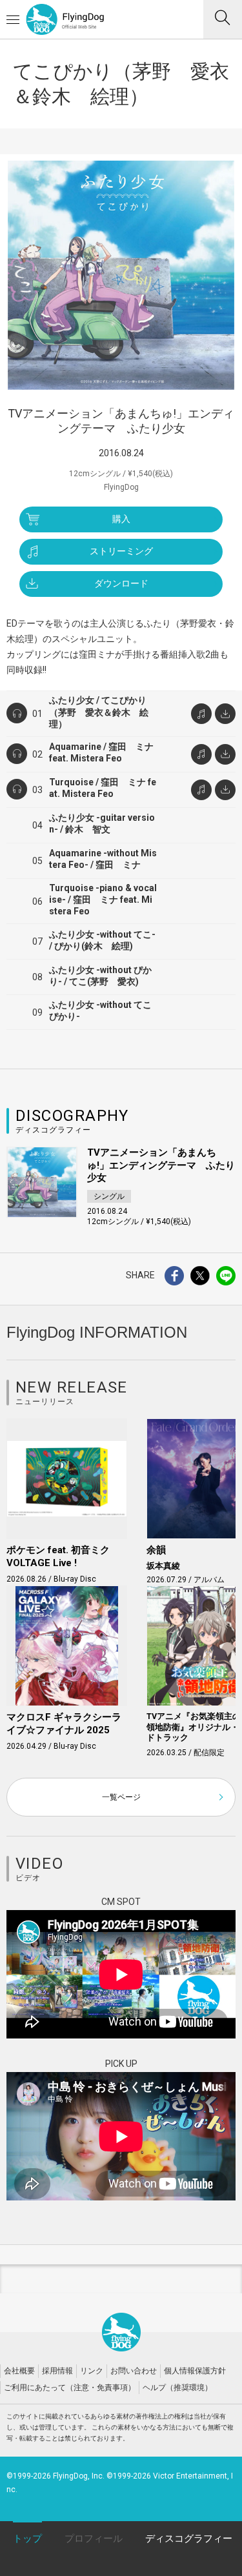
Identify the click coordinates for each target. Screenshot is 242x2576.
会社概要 (19, 2371)
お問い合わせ (134, 2371)
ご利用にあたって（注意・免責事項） (70, 2388)
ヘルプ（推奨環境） (177, 2388)
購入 (121, 519)
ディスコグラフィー (189, 2539)
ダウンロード (121, 583)
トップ (27, 2539)
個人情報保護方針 (195, 2371)
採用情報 (57, 2371)
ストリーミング (121, 551)
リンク (92, 2371)
